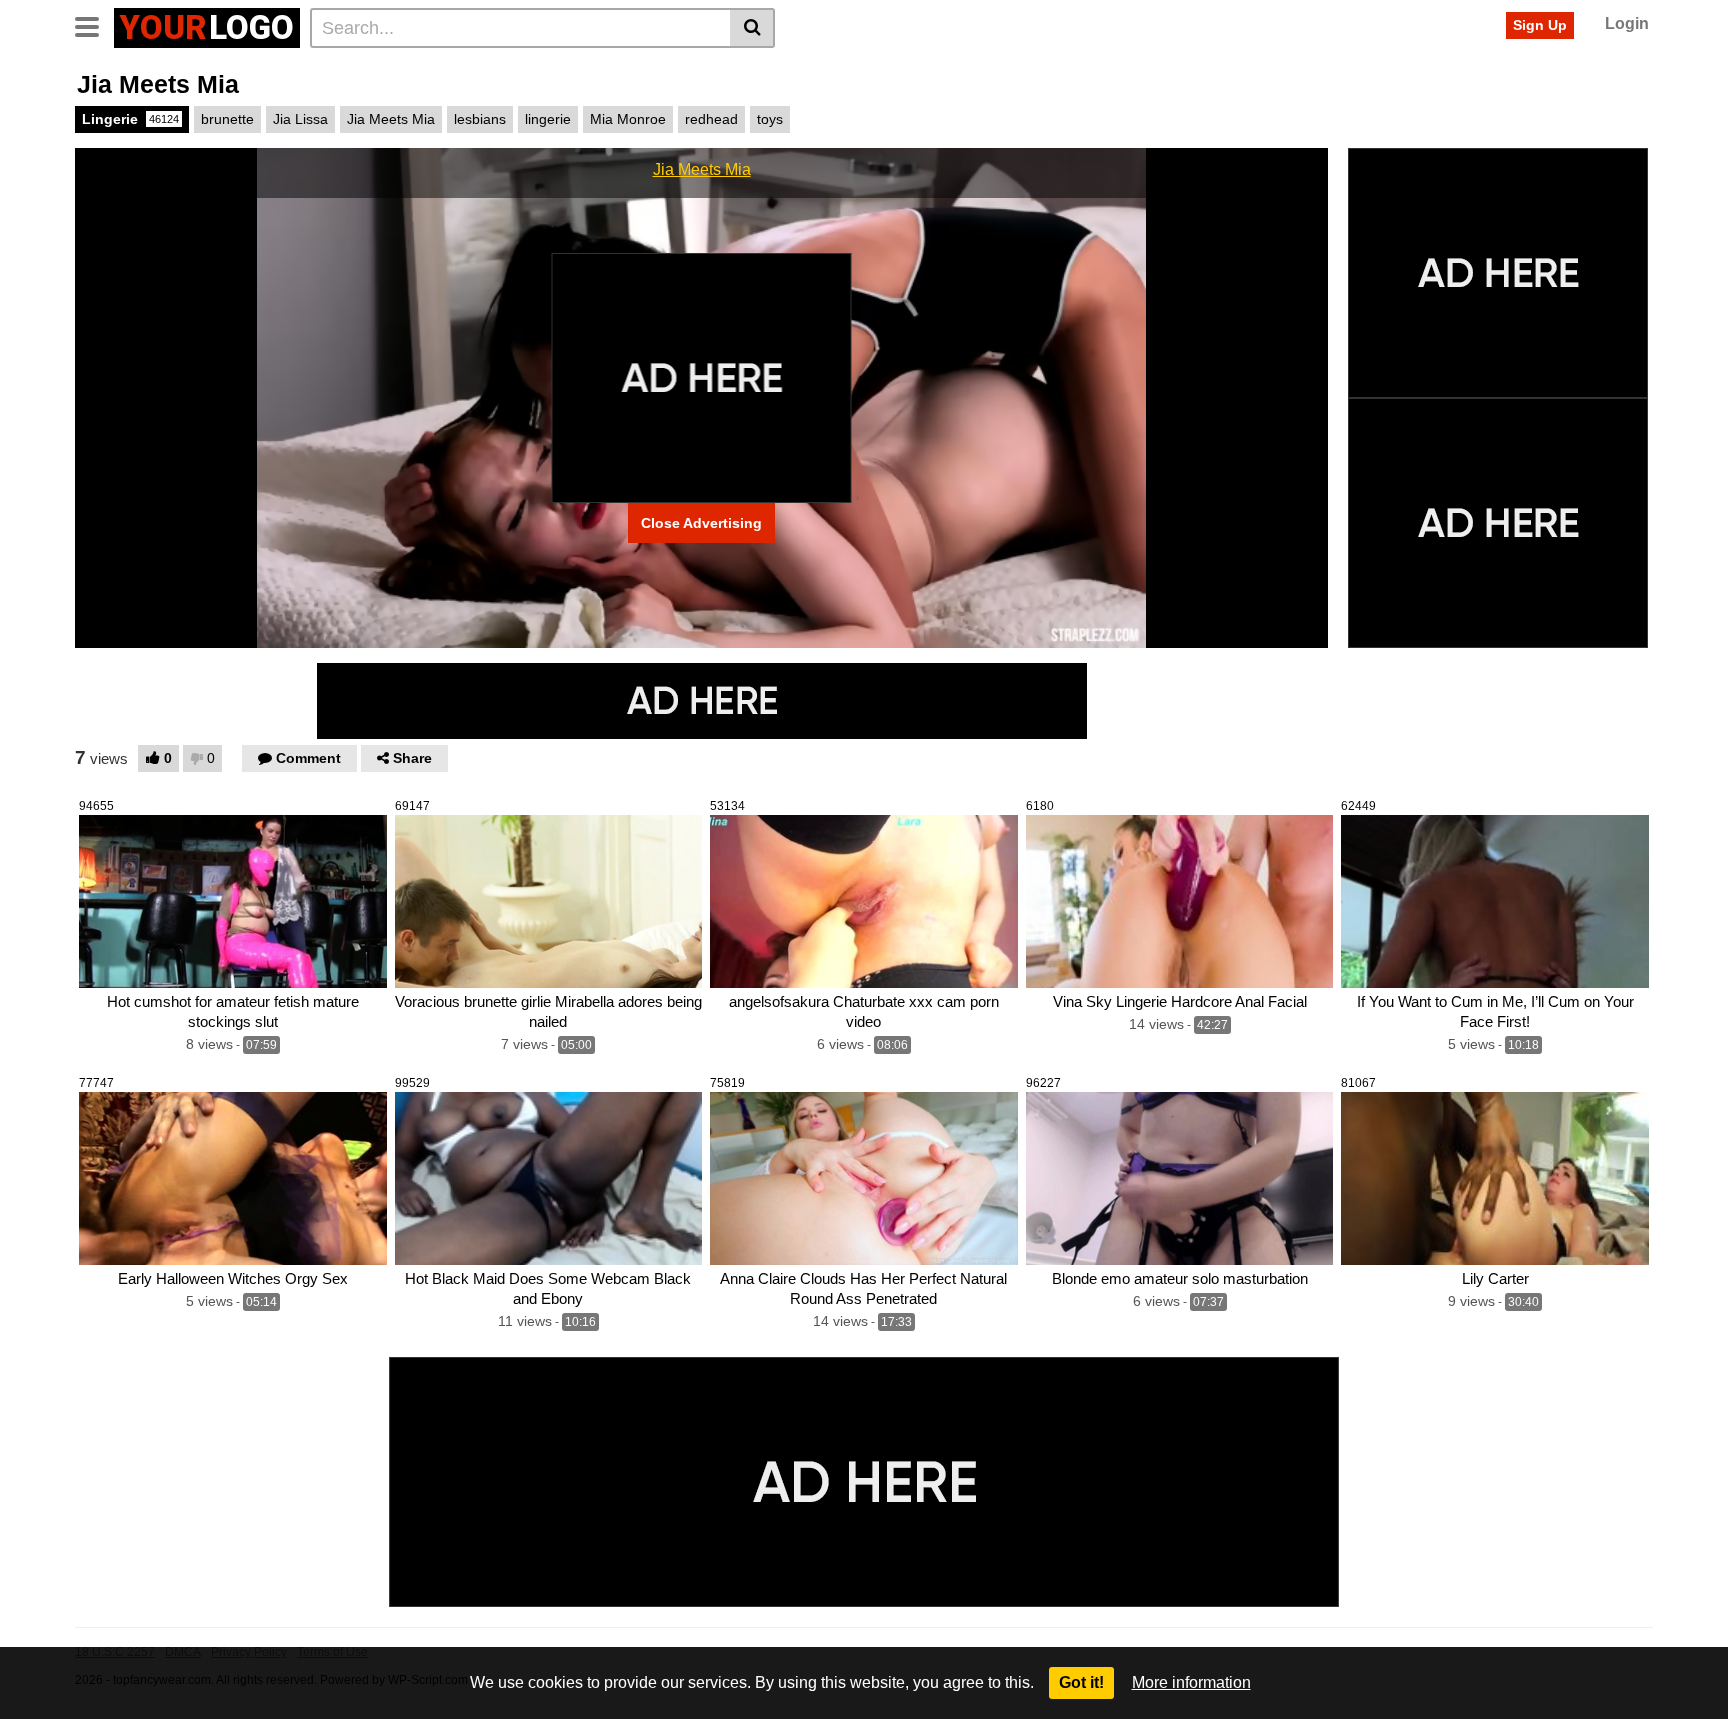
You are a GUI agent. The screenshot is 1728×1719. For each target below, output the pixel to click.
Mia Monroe (628, 119)
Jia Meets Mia (391, 119)
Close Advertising (701, 523)
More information (1191, 1682)
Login (1627, 23)
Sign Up (1540, 25)
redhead (711, 119)
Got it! (1081, 1682)
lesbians (480, 119)
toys (770, 119)
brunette (227, 119)
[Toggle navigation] (94, 25)
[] (752, 28)
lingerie (548, 119)
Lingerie (130, 119)
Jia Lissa (300, 119)
